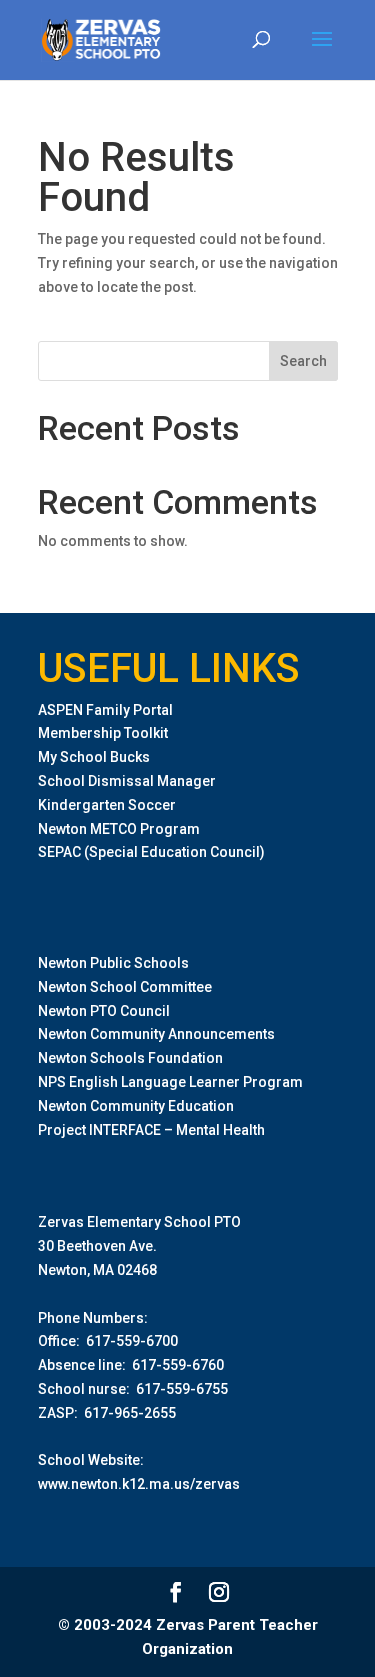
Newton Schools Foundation (130, 1058)
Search (303, 361)
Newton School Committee (125, 987)
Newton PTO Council (104, 1011)
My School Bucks (94, 757)
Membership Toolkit (103, 733)
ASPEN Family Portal (105, 710)
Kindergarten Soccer (107, 805)
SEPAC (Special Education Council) (151, 852)
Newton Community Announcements (156, 1034)
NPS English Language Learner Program (170, 1082)
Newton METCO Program (119, 829)
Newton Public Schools (113, 963)
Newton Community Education (136, 1106)
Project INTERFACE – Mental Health (151, 1130)
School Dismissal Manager (127, 781)
